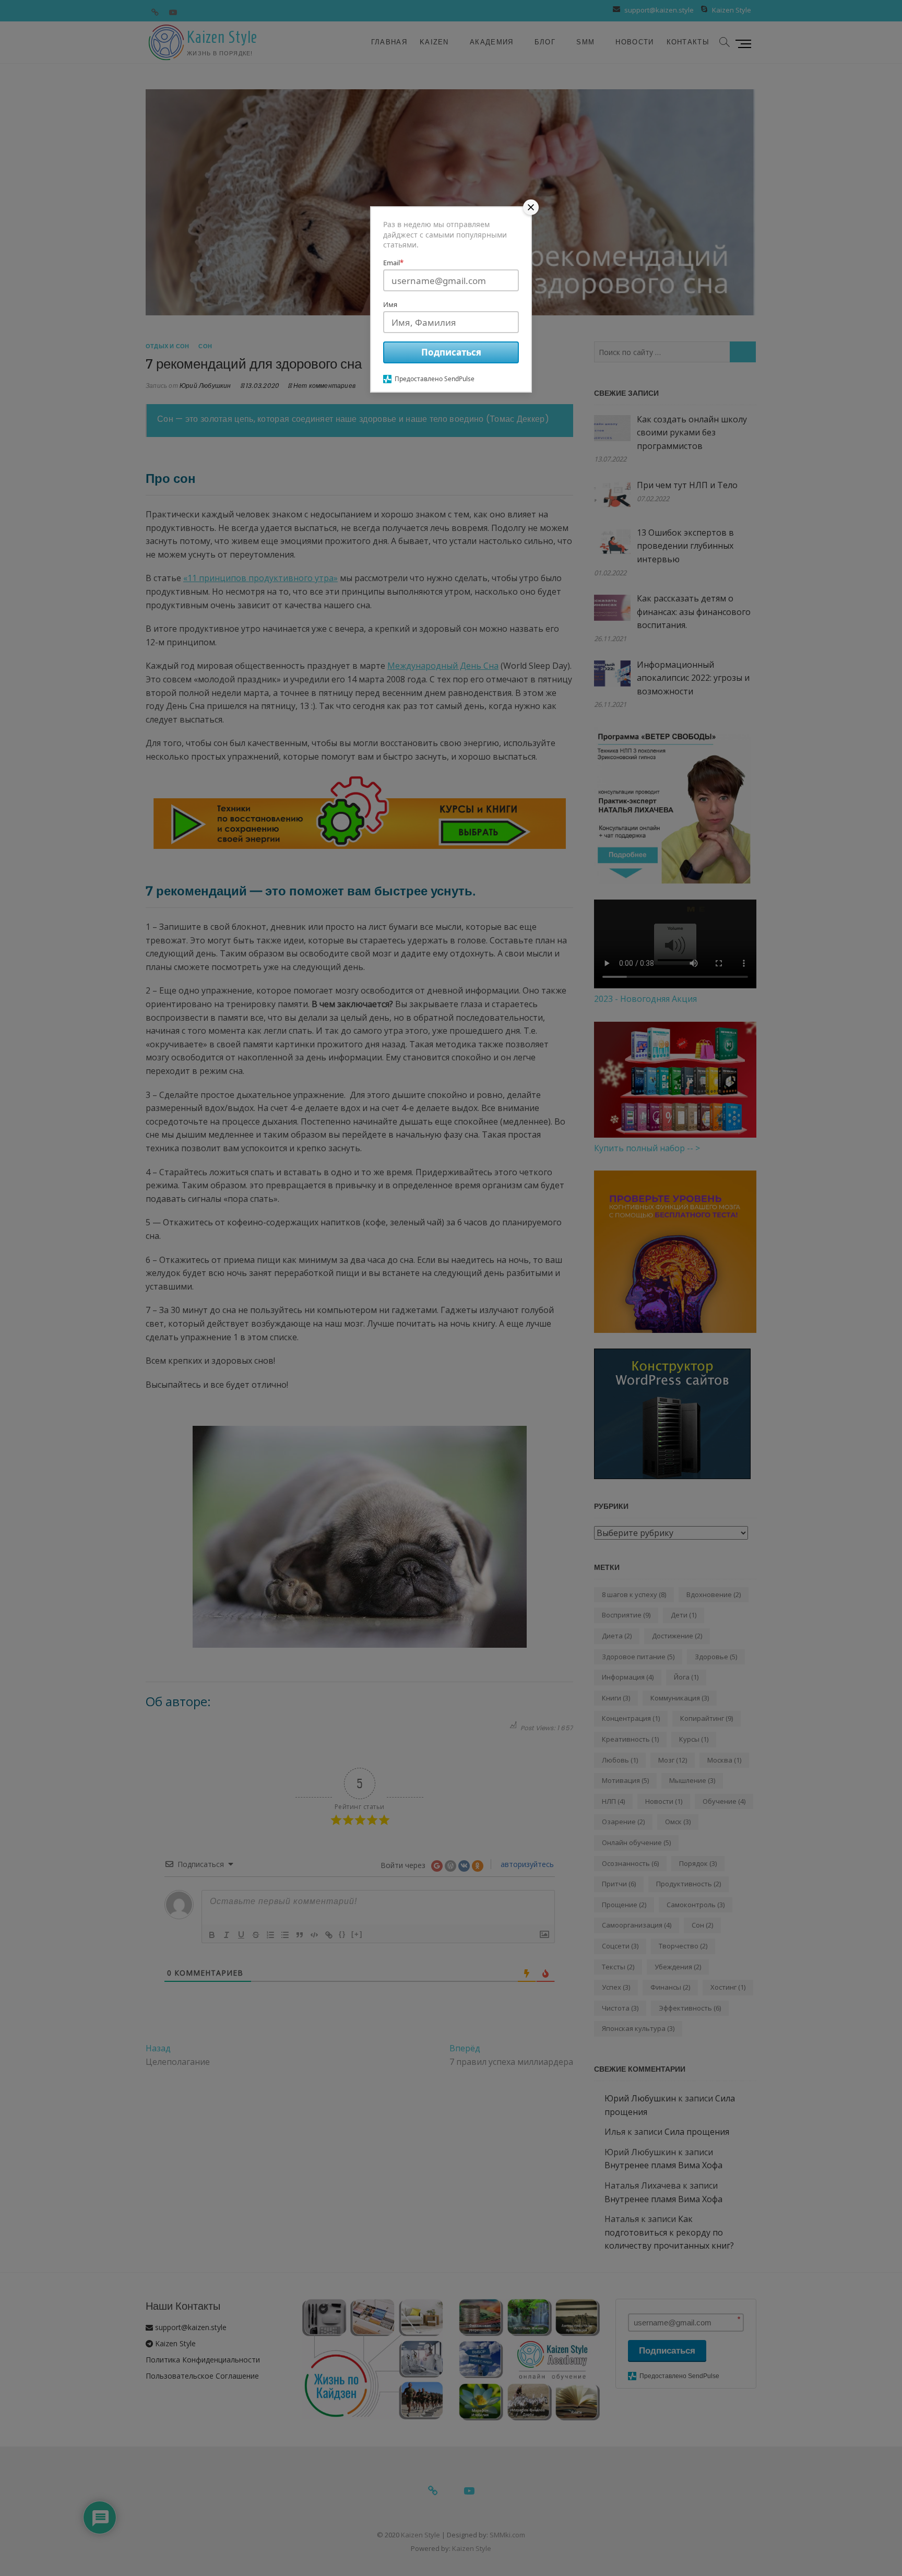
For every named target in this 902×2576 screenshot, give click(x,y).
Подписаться (451, 352)
